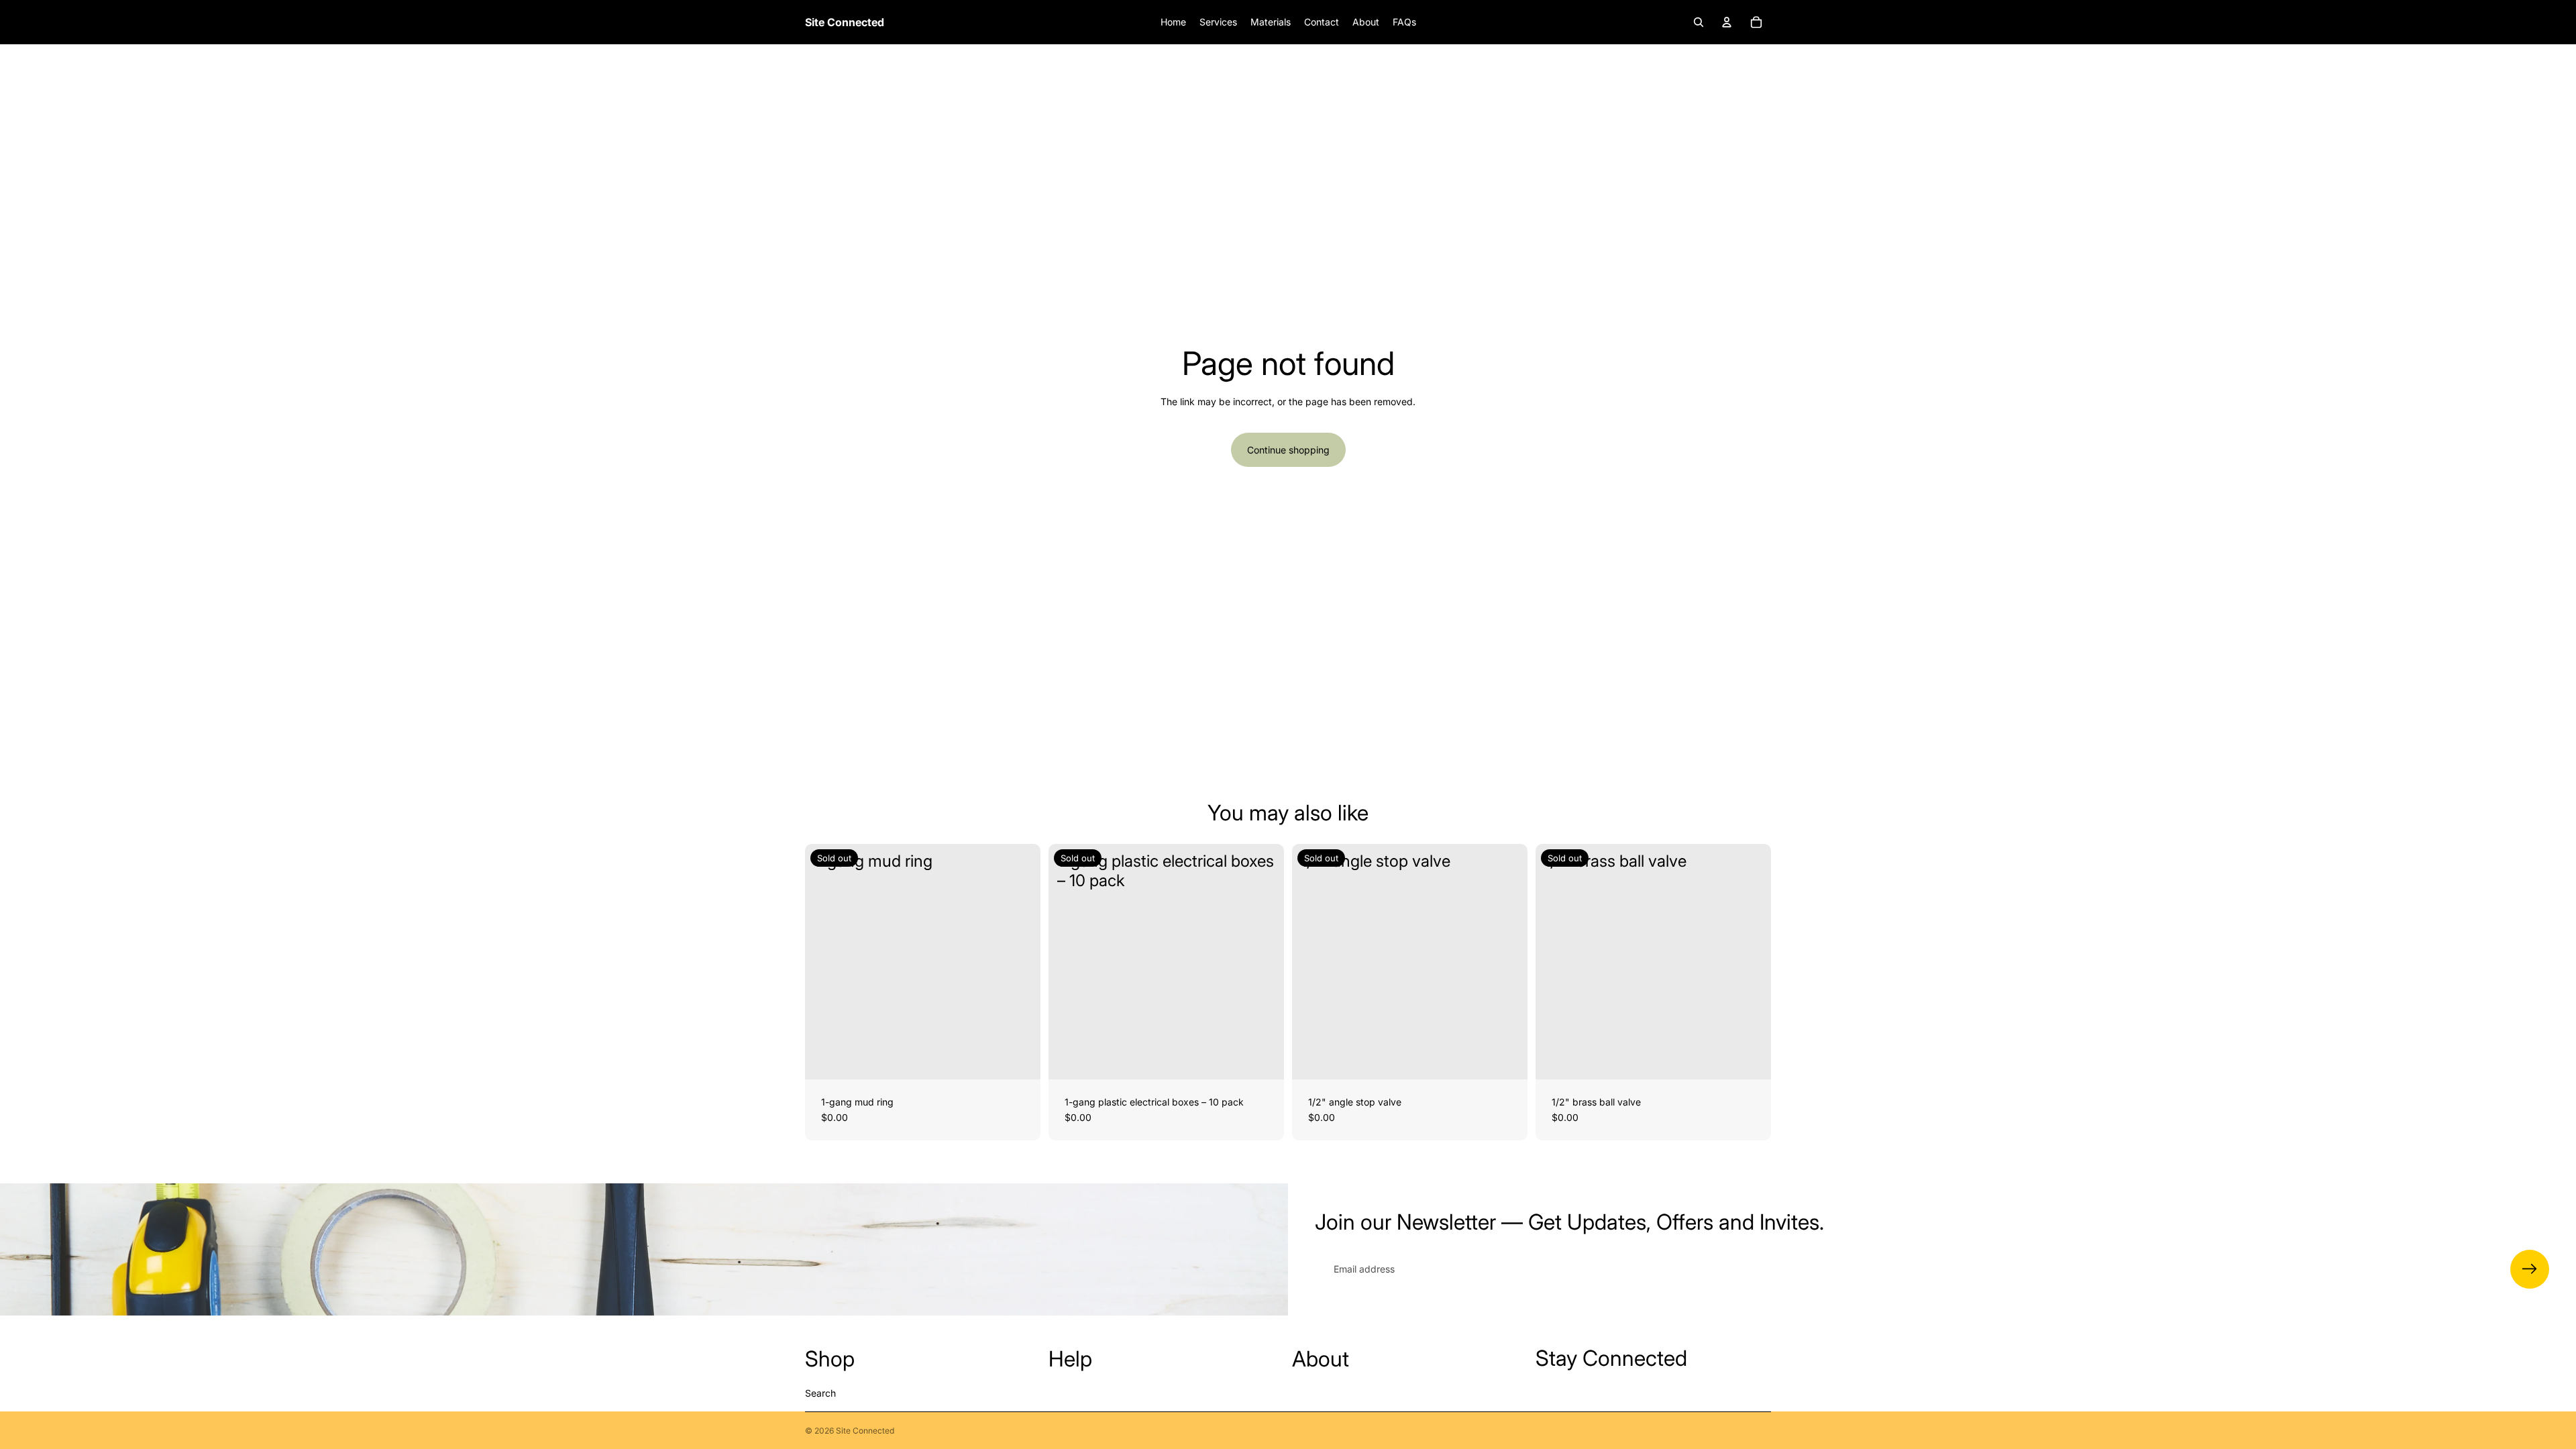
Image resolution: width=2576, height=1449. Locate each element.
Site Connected (865, 1431)
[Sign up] (2530, 1269)
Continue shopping (1288, 450)
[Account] (1727, 22)
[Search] (1699, 22)
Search (820, 1393)
